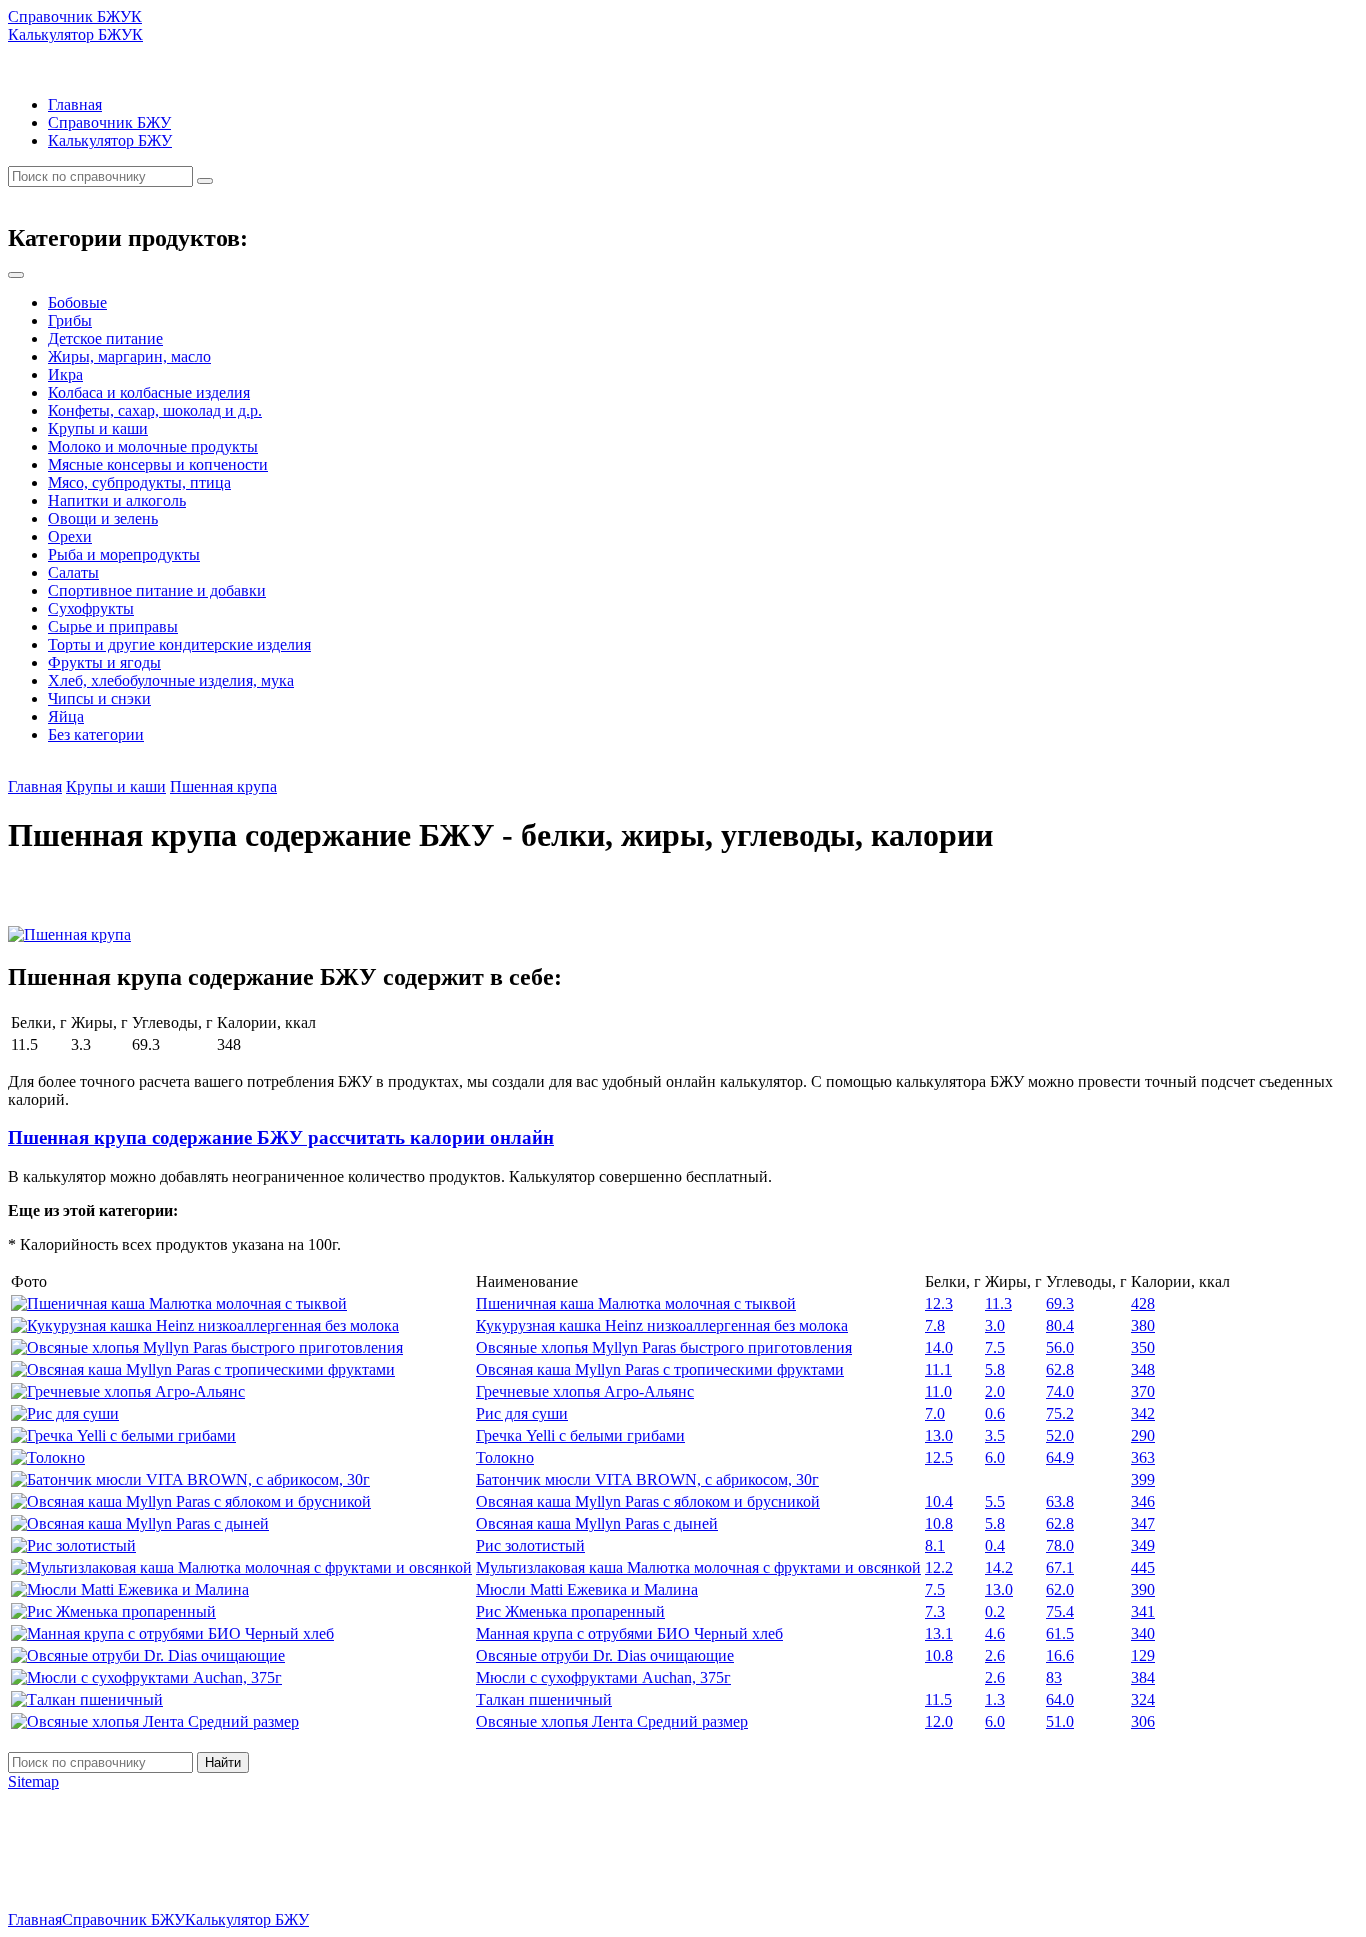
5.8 (995, 1369)
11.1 (938, 1369)
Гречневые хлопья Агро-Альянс (585, 1391)
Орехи (70, 536)
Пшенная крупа (223, 786)
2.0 (995, 1391)
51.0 (1060, 1721)
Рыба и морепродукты (124, 554)
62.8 (1060, 1369)
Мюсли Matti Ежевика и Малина (587, 1589)
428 (1143, 1303)
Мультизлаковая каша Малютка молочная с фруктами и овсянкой (698, 1567)
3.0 (995, 1325)
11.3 (998, 1303)
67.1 (1060, 1567)
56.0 (1060, 1347)
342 (1143, 1413)
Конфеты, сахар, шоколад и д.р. (155, 410)
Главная (75, 104)
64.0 (1060, 1699)
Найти (223, 1762)
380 (1143, 1325)
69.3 (1060, 1303)
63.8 (1060, 1501)
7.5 (995, 1347)
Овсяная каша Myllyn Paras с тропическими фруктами (660, 1369)
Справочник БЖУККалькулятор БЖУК (75, 25)
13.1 (939, 1633)
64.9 (1060, 1457)
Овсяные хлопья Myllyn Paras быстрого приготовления (664, 1347)
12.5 (939, 1457)
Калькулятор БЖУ (110, 140)
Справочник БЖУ (109, 122)
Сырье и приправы (113, 626)
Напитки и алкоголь (117, 500)
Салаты (73, 572)
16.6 (1060, 1655)
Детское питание (105, 338)
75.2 (1060, 1413)
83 (1054, 1677)
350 (1143, 1347)
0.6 (995, 1413)
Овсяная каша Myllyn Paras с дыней (597, 1523)
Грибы (70, 320)
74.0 (1060, 1391)
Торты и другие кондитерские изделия (179, 644)
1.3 (995, 1699)
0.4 (995, 1545)
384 (1143, 1677)
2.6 (995, 1655)
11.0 (938, 1391)
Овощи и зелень (103, 518)
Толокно (505, 1457)
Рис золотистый (530, 1545)
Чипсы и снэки (99, 698)
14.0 (939, 1347)
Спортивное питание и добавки (157, 590)
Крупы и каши (98, 428)
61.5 (1060, 1633)
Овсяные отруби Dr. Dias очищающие (605, 1655)
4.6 (995, 1633)
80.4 (1060, 1325)
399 (1143, 1479)
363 (1143, 1457)
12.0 (939, 1721)
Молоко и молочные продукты (153, 446)
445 (1143, 1567)
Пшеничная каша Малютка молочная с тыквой (636, 1303)
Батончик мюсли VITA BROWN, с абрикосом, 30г (647, 1479)
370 (1143, 1391)
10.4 (939, 1501)
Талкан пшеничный (544, 1699)
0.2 (995, 1611)
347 (1143, 1523)
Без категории (96, 734)
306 (1143, 1721)
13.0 (939, 1435)
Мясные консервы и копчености (158, 464)
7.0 (935, 1413)
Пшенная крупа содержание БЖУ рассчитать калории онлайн (281, 1137)
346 (1143, 1501)
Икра (65, 374)
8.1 (935, 1545)
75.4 (1060, 1611)
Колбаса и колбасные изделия (149, 392)
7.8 (935, 1325)
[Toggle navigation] (16, 275)
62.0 (1060, 1589)
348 (1143, 1369)
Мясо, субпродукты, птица (139, 482)
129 (1143, 1655)
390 (1143, 1589)
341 (1143, 1611)
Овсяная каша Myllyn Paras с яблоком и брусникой (648, 1501)
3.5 (995, 1435)
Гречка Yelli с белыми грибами (580, 1435)
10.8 (939, 1523)
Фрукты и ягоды (104, 662)
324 (1143, 1699)
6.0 (995, 1457)
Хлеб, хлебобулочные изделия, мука (171, 680)
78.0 (1060, 1545)
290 (1143, 1435)
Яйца (66, 716)
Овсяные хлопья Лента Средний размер (612, 1721)
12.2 (939, 1567)
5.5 (995, 1501)
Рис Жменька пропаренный (570, 1611)
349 (1143, 1545)
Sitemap (33, 1781)
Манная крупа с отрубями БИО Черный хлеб (629, 1633)
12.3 (939, 1303)
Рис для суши (522, 1413)
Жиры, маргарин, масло (129, 356)
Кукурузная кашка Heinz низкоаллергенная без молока (662, 1325)
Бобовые (77, 302)
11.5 (938, 1699)
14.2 (999, 1567)
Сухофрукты (91, 608)
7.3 (935, 1611)
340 (1143, 1633)
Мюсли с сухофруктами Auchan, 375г (603, 1677)
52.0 (1060, 1435)
